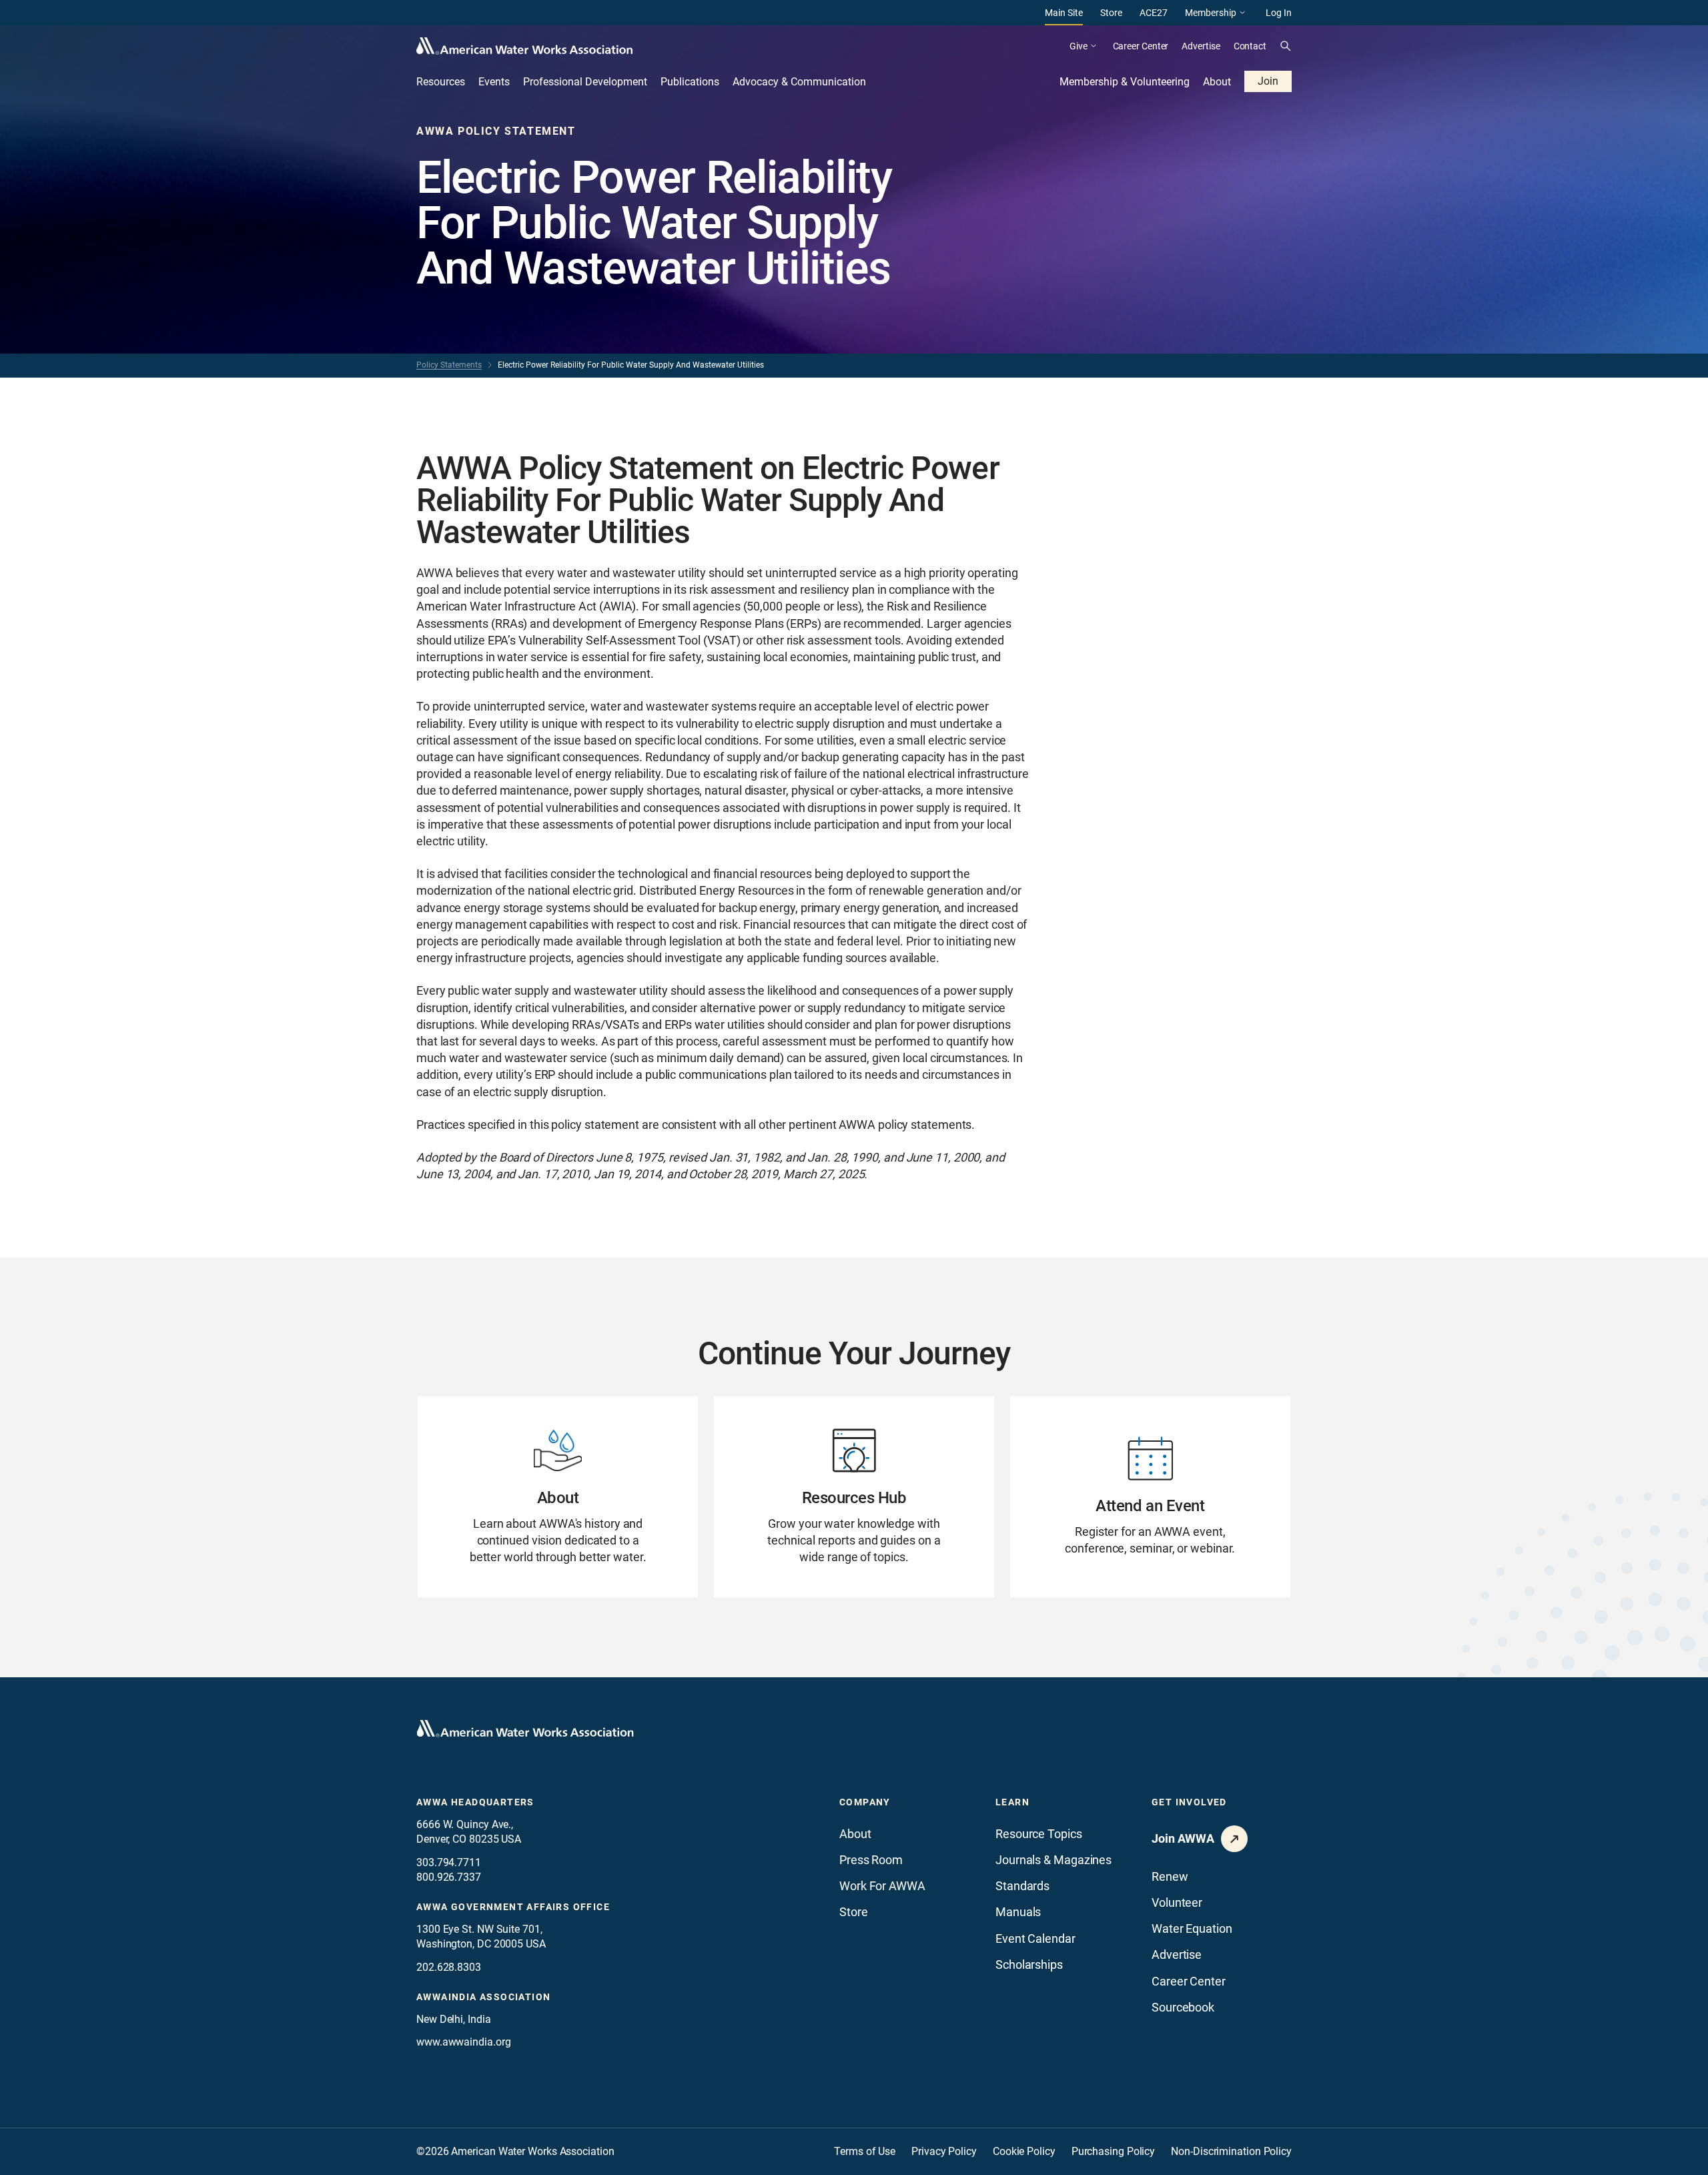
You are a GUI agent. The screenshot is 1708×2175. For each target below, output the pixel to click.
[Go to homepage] (525, 1729)
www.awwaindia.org (463, 2042)
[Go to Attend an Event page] (1150, 1497)
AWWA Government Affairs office (513, 1907)
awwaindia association (483, 1997)
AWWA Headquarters (475, 1802)
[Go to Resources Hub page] (854, 1497)
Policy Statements (449, 365)
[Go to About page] (558, 1497)
